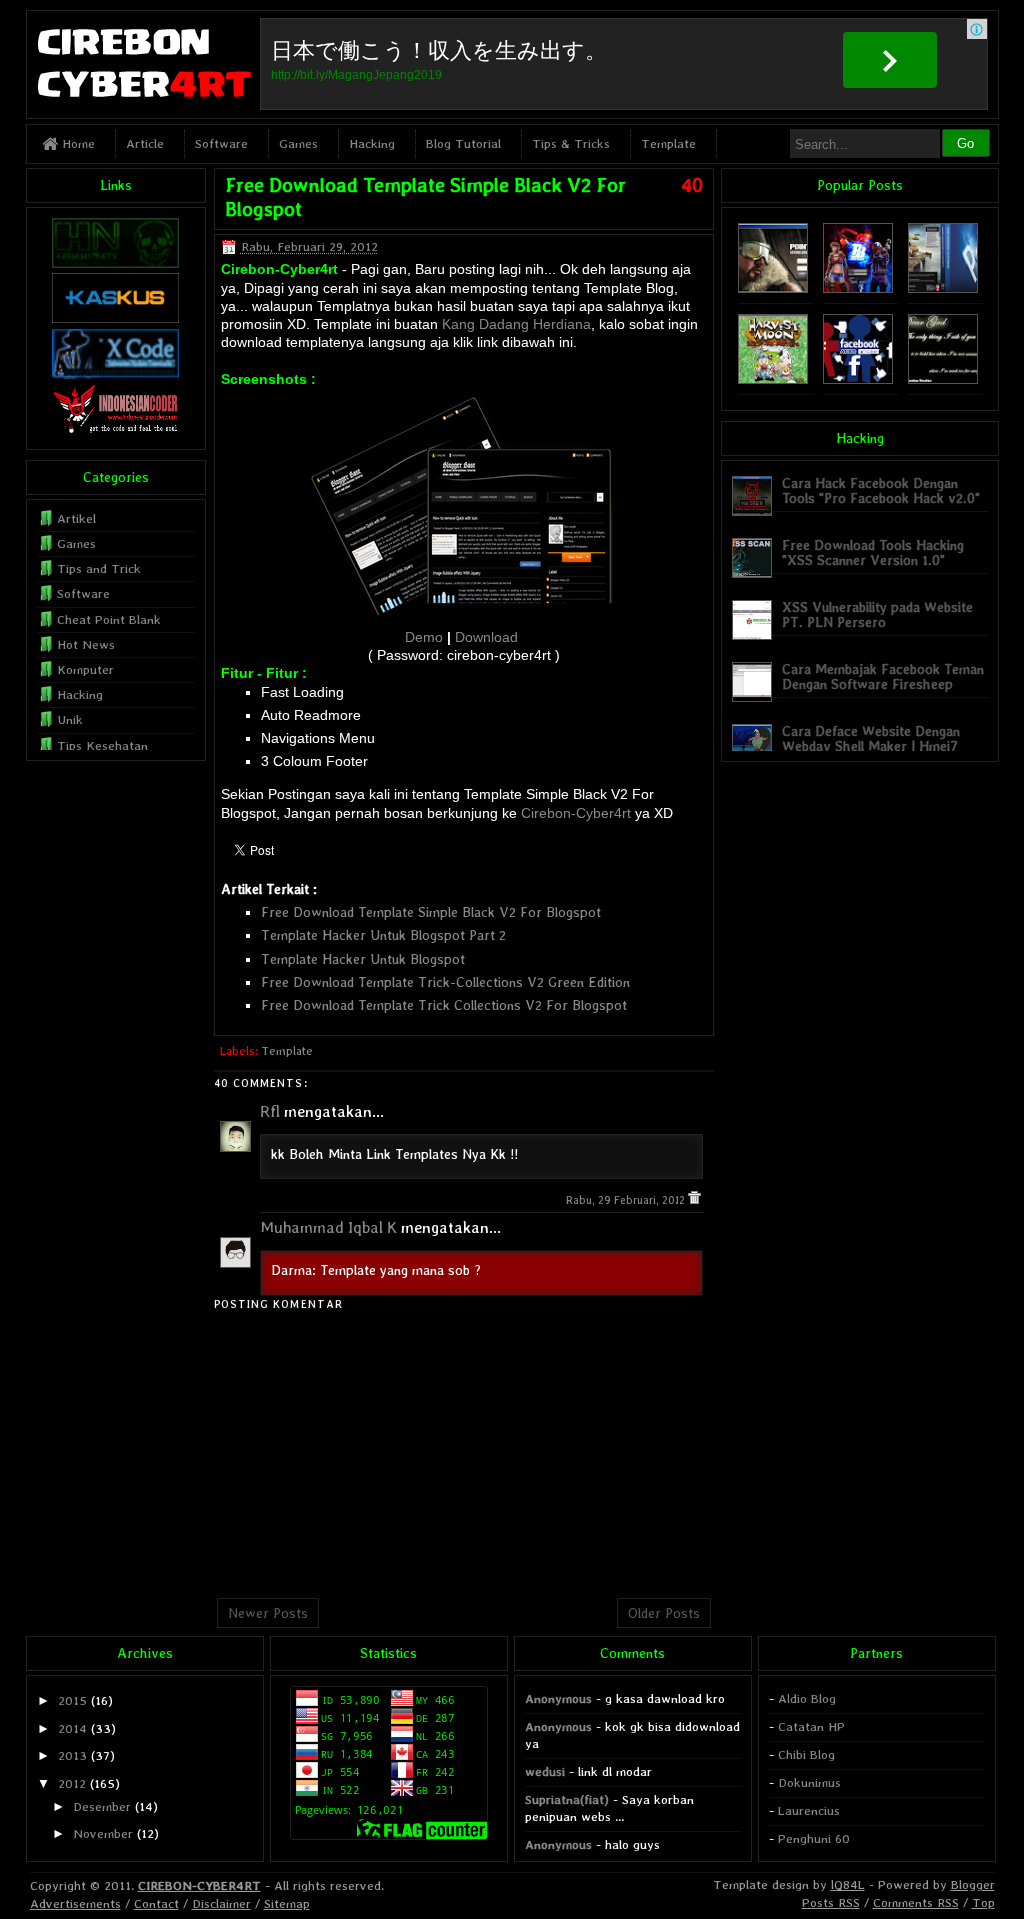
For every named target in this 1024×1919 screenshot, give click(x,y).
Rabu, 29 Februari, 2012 (627, 1200)
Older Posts (664, 1613)
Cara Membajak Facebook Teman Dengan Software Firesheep (883, 676)
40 (692, 185)
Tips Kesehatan (102, 745)
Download (486, 637)
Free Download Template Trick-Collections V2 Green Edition (445, 982)
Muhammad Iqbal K (328, 1227)
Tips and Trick (99, 568)
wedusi (545, 1771)
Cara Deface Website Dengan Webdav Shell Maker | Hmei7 (871, 738)
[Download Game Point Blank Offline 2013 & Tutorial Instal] (773, 288)
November (103, 1833)
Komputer (85, 669)
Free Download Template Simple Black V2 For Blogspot (431, 912)
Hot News (86, 644)
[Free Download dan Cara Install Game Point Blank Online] (858, 288)
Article (145, 143)
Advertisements (75, 1903)
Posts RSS (831, 1902)
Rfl (270, 1111)
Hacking (372, 143)
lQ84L (848, 1884)
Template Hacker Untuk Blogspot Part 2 (383, 935)
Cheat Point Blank (109, 619)
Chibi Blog (806, 1754)
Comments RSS (916, 1902)
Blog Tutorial (463, 143)
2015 (72, 1700)
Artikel (76, 518)
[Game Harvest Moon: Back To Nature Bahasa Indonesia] (773, 379)
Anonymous (558, 1698)
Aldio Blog (807, 1698)
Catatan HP (811, 1726)
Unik (70, 719)
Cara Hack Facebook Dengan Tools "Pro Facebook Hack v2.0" (881, 490)
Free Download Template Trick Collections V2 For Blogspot (444, 1005)
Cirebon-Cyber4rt (576, 813)
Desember (102, 1806)
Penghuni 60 (814, 1838)
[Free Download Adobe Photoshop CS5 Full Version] (943, 288)
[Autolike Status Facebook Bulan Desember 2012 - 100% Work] (858, 379)
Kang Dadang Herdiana (516, 324)
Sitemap (287, 1903)
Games (298, 143)
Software (221, 143)
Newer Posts (268, 1613)
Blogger (973, 1884)
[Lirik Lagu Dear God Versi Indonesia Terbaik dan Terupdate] (943, 379)
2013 (72, 1755)
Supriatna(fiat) (567, 1799)
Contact (156, 1903)
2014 (72, 1728)
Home (76, 143)
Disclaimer (221, 1903)
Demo (424, 637)
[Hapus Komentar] (694, 1200)
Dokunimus (809, 1782)
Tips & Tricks (571, 143)
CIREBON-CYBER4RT (199, 1885)
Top (983, 1902)
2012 (72, 1783)
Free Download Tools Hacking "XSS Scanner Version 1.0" (873, 552)
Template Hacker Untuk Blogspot (363, 959)
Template (668, 143)
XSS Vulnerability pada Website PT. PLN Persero (877, 614)
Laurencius (809, 1810)
